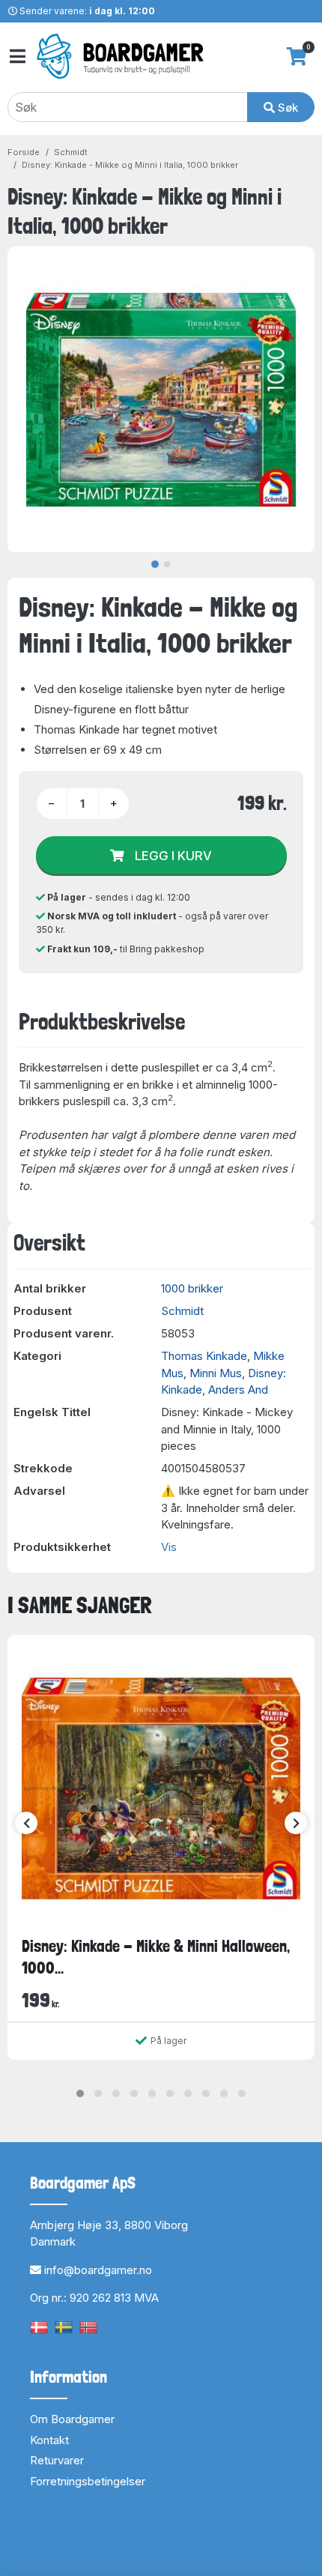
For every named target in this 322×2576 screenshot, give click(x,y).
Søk (286, 108)
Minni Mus (216, 1373)
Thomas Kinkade (204, 1356)
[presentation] (26, 1823)
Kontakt (49, 2440)
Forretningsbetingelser (88, 2481)
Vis (169, 1547)
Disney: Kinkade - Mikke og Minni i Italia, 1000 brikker (130, 165)
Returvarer (57, 2460)
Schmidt (71, 152)
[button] (80, 2093)
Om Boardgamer (72, 2419)
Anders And (238, 1390)
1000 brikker (192, 1288)
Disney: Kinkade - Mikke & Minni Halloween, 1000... (156, 1957)
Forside (24, 152)
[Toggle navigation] (16, 57)
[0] (297, 56)
